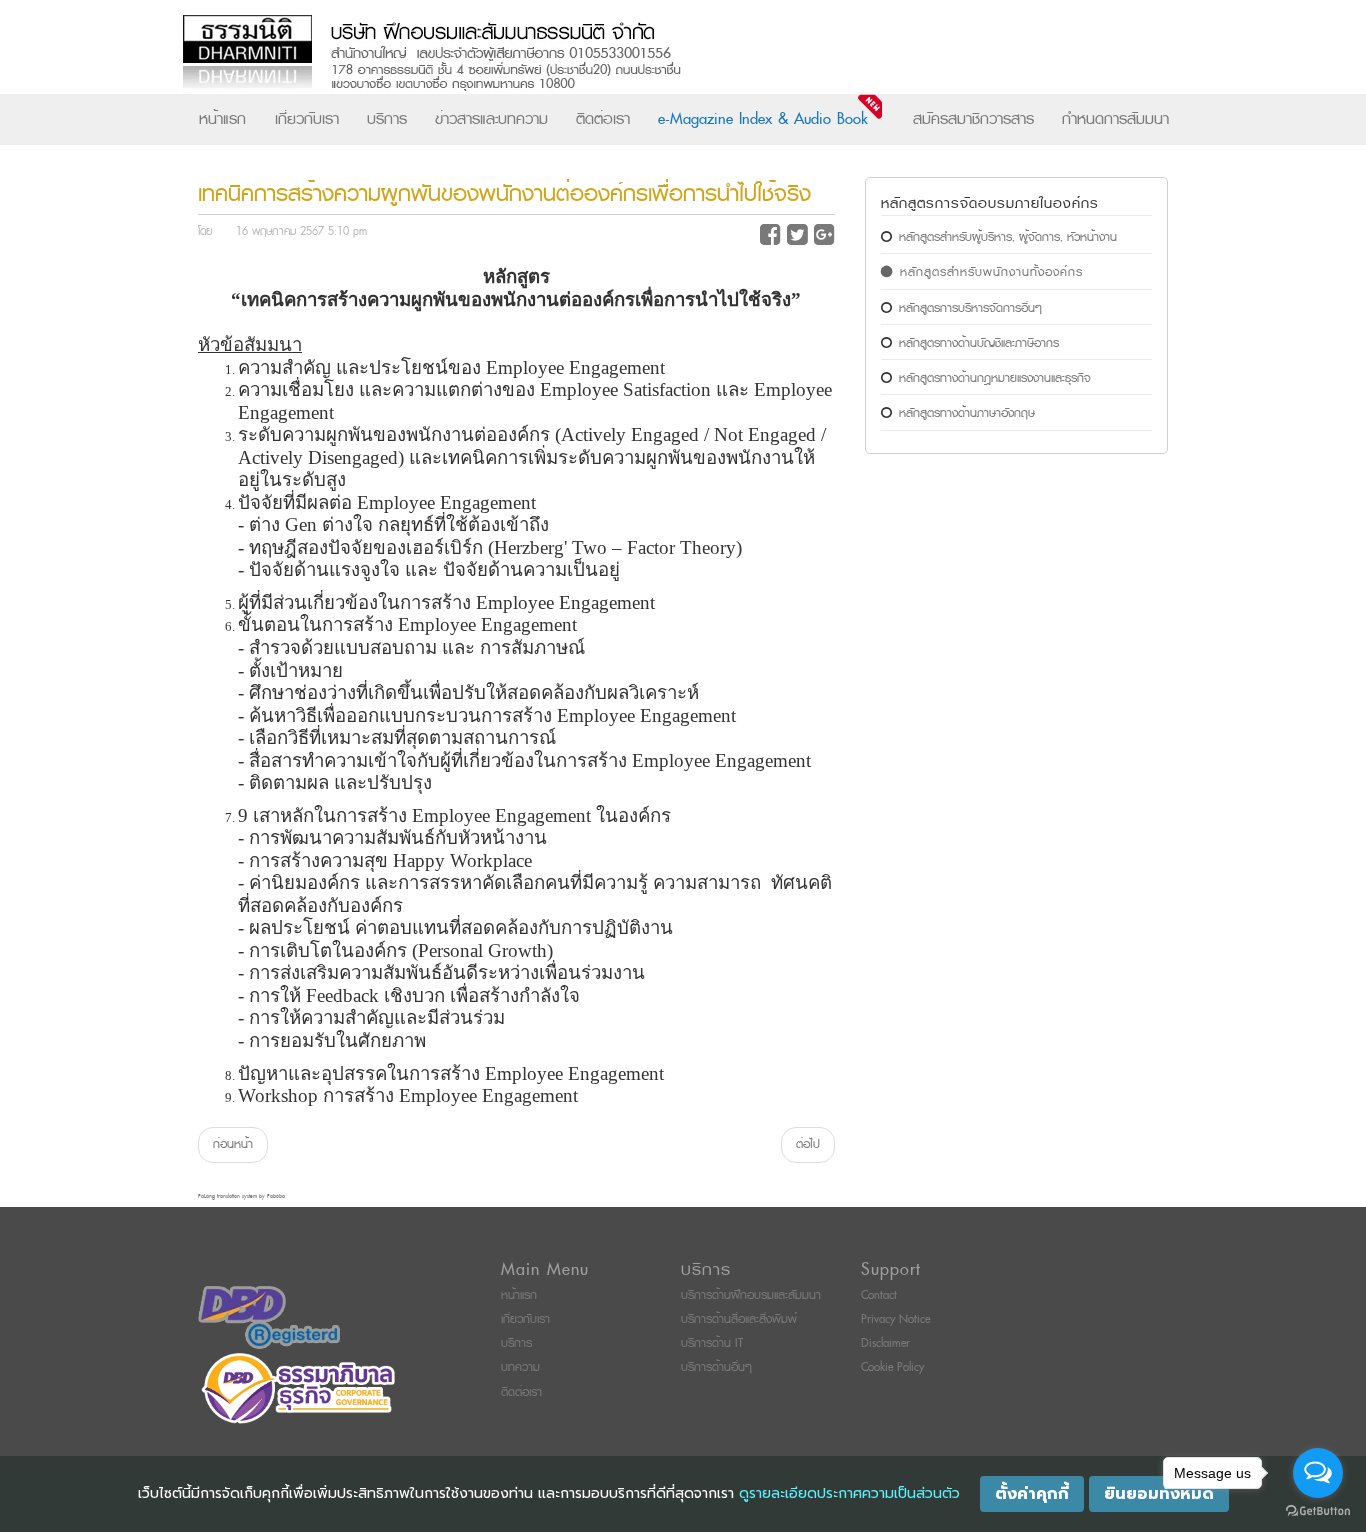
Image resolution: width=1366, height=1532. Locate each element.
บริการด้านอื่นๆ (716, 1367)
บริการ (387, 119)
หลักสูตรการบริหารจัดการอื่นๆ (970, 308)
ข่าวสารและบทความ (491, 119)
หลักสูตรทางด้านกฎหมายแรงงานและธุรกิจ (995, 378)
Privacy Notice (895, 1319)
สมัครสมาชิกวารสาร (973, 119)
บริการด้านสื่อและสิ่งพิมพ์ (739, 1319)
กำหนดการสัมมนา (1115, 119)
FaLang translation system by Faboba (241, 1196)
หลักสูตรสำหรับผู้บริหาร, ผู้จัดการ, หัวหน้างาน (1008, 237)
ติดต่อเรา (603, 119)
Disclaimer (885, 1343)
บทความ (520, 1367)
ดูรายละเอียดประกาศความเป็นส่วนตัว (849, 1493)
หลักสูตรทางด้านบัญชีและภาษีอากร (979, 343)
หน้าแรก (222, 119)
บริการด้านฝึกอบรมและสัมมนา (751, 1295)
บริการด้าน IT (712, 1343)
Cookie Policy (892, 1367)
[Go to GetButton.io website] (1318, 1511)
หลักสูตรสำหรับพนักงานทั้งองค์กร (991, 272)
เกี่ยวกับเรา (307, 119)
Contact (879, 1295)
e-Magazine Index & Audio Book (763, 119)
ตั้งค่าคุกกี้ (1032, 1494)
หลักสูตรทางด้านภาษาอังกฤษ (967, 413)
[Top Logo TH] (641, 54)
